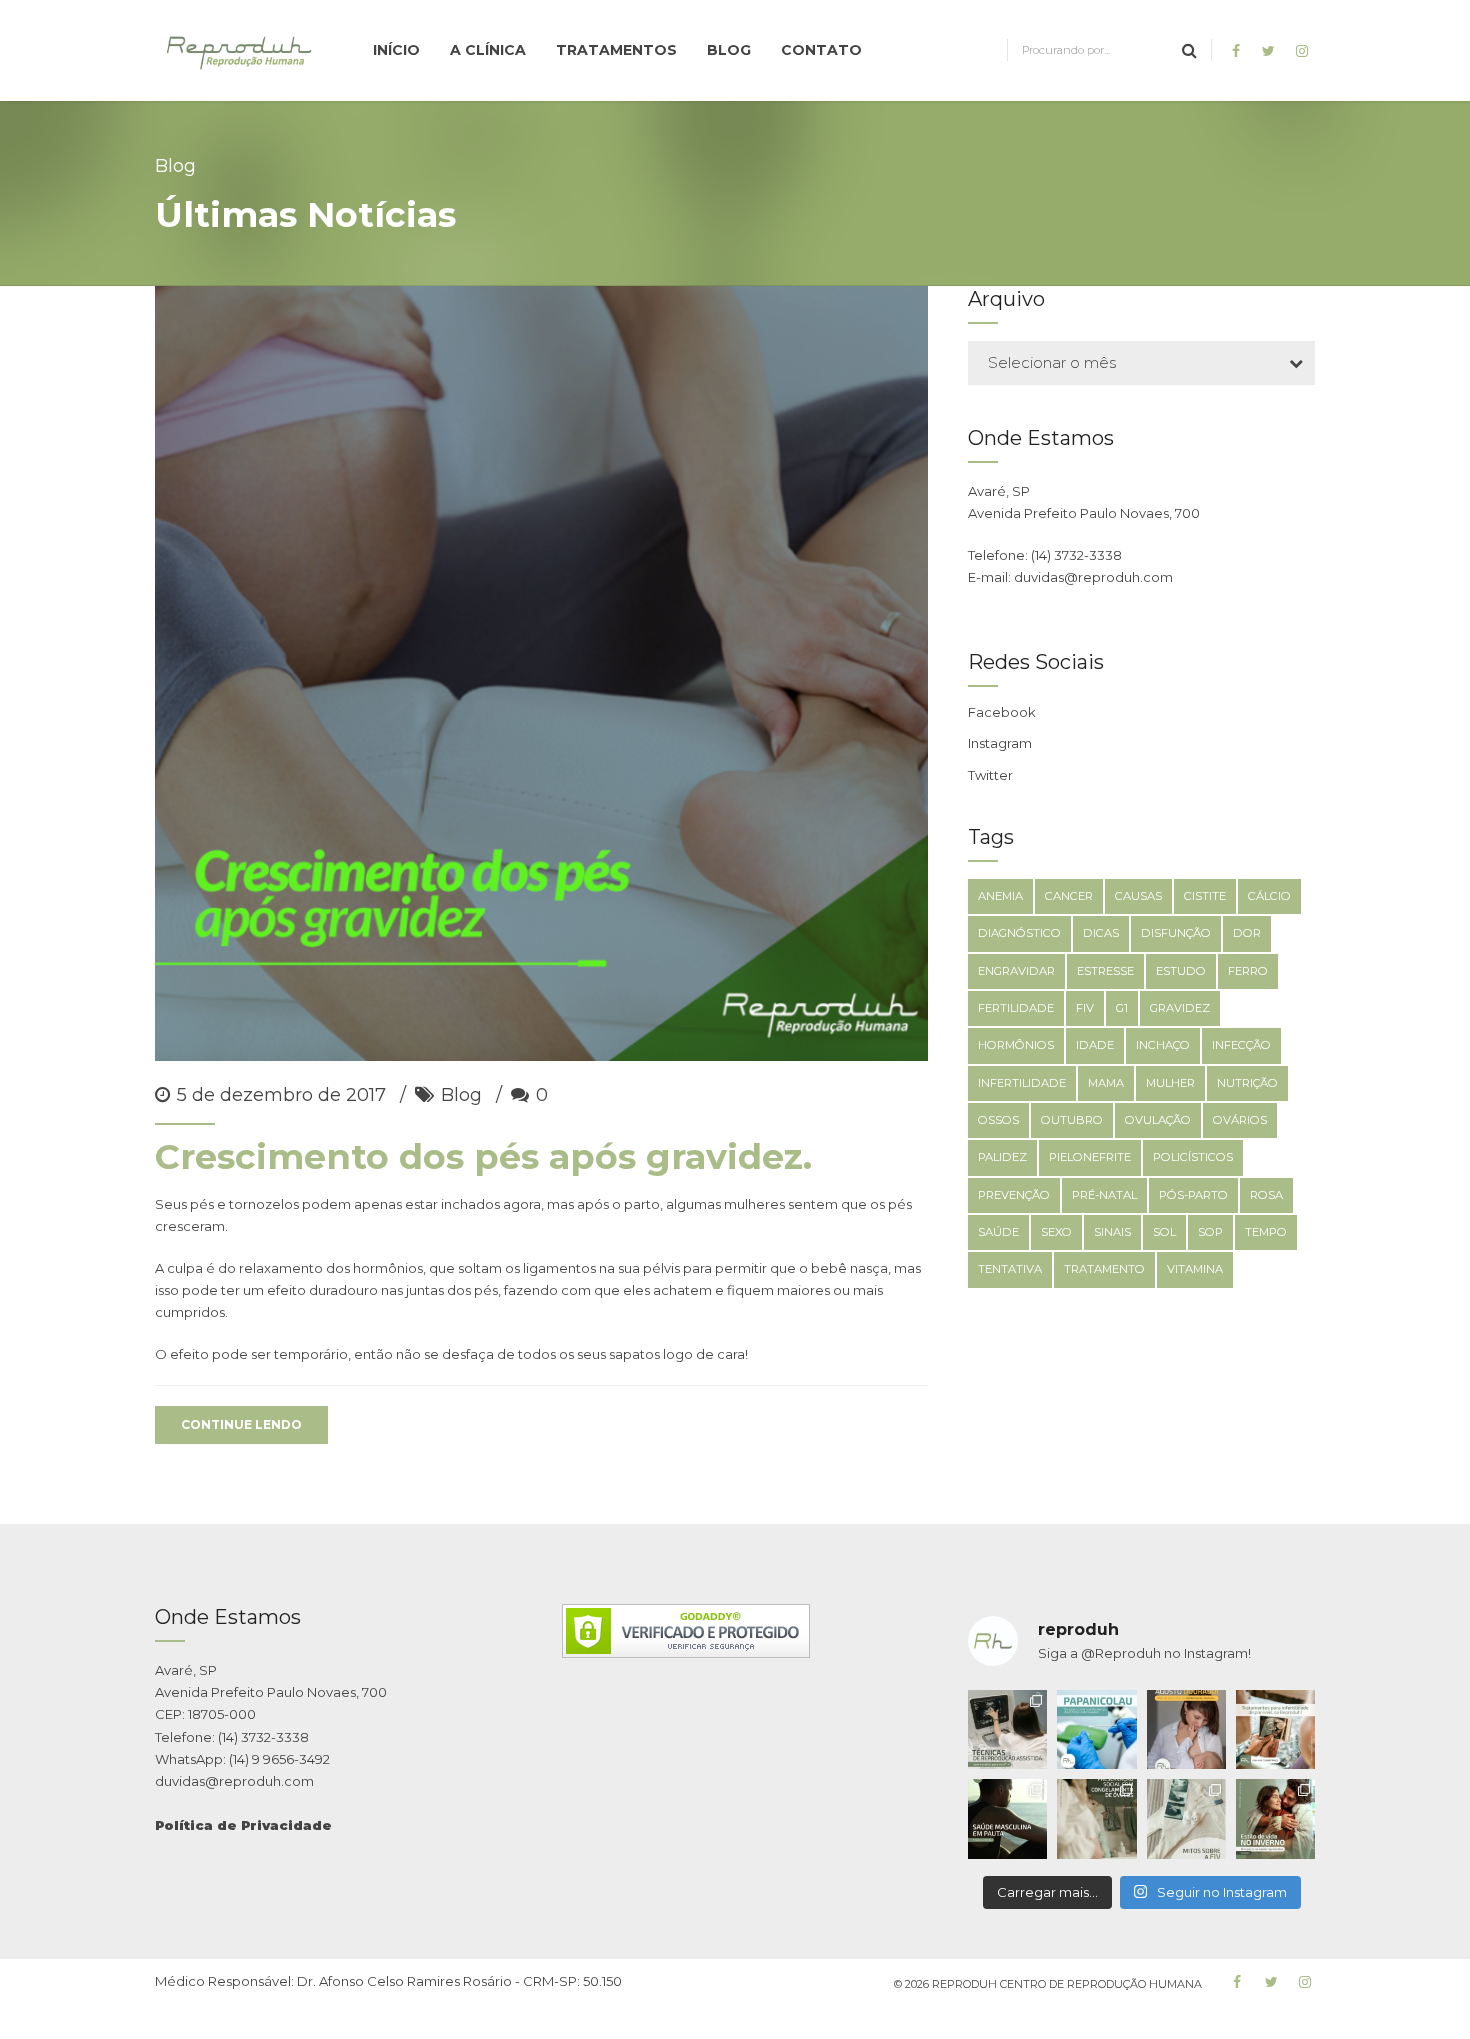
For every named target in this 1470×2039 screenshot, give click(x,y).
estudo (1181, 971)
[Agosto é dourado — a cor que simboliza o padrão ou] (1186, 1729)
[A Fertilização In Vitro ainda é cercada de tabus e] (1186, 1818)
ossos (998, 1120)
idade (1095, 1045)
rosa (1266, 1195)
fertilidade (1016, 1008)
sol (1164, 1232)
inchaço (1163, 1045)
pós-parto (1193, 1195)
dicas (1101, 933)
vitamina (1195, 1269)
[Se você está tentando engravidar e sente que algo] (1275, 1729)
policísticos (1193, 1157)
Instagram (1000, 743)
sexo (1056, 1232)
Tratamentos (616, 50)
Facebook (1002, 712)
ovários (1240, 1120)
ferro (1248, 971)
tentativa (1010, 1269)
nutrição (1247, 1083)
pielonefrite (1090, 1157)
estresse (1105, 971)
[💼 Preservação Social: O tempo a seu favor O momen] (1096, 1818)
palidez (1002, 1157)
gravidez (1180, 1008)
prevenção (1014, 1195)
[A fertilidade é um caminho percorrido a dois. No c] (1007, 1818)
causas (1138, 896)
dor (1247, 933)
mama (1106, 1083)
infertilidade (1022, 1083)
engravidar (1016, 971)
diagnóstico (1019, 933)
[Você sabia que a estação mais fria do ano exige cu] (1275, 1818)
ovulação (1158, 1120)
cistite (1205, 896)
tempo (1266, 1232)
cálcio (1269, 896)
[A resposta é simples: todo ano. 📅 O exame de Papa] (1096, 1729)
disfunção (1176, 933)
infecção (1241, 1045)
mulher (1170, 1083)
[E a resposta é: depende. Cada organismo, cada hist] (1007, 1729)
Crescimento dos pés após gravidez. (483, 1156)
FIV (1085, 1008)
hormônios (1016, 1045)
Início (396, 50)
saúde (998, 1232)
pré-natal (1104, 1195)
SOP (1210, 1232)
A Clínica (488, 50)
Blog (729, 50)
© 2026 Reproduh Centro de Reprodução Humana (1048, 1984)
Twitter (990, 775)
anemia (1000, 896)
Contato (821, 50)
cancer (1069, 896)
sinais (1112, 1232)
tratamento (1104, 1269)
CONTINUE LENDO (241, 1424)
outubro (1072, 1120)
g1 (1122, 1008)
